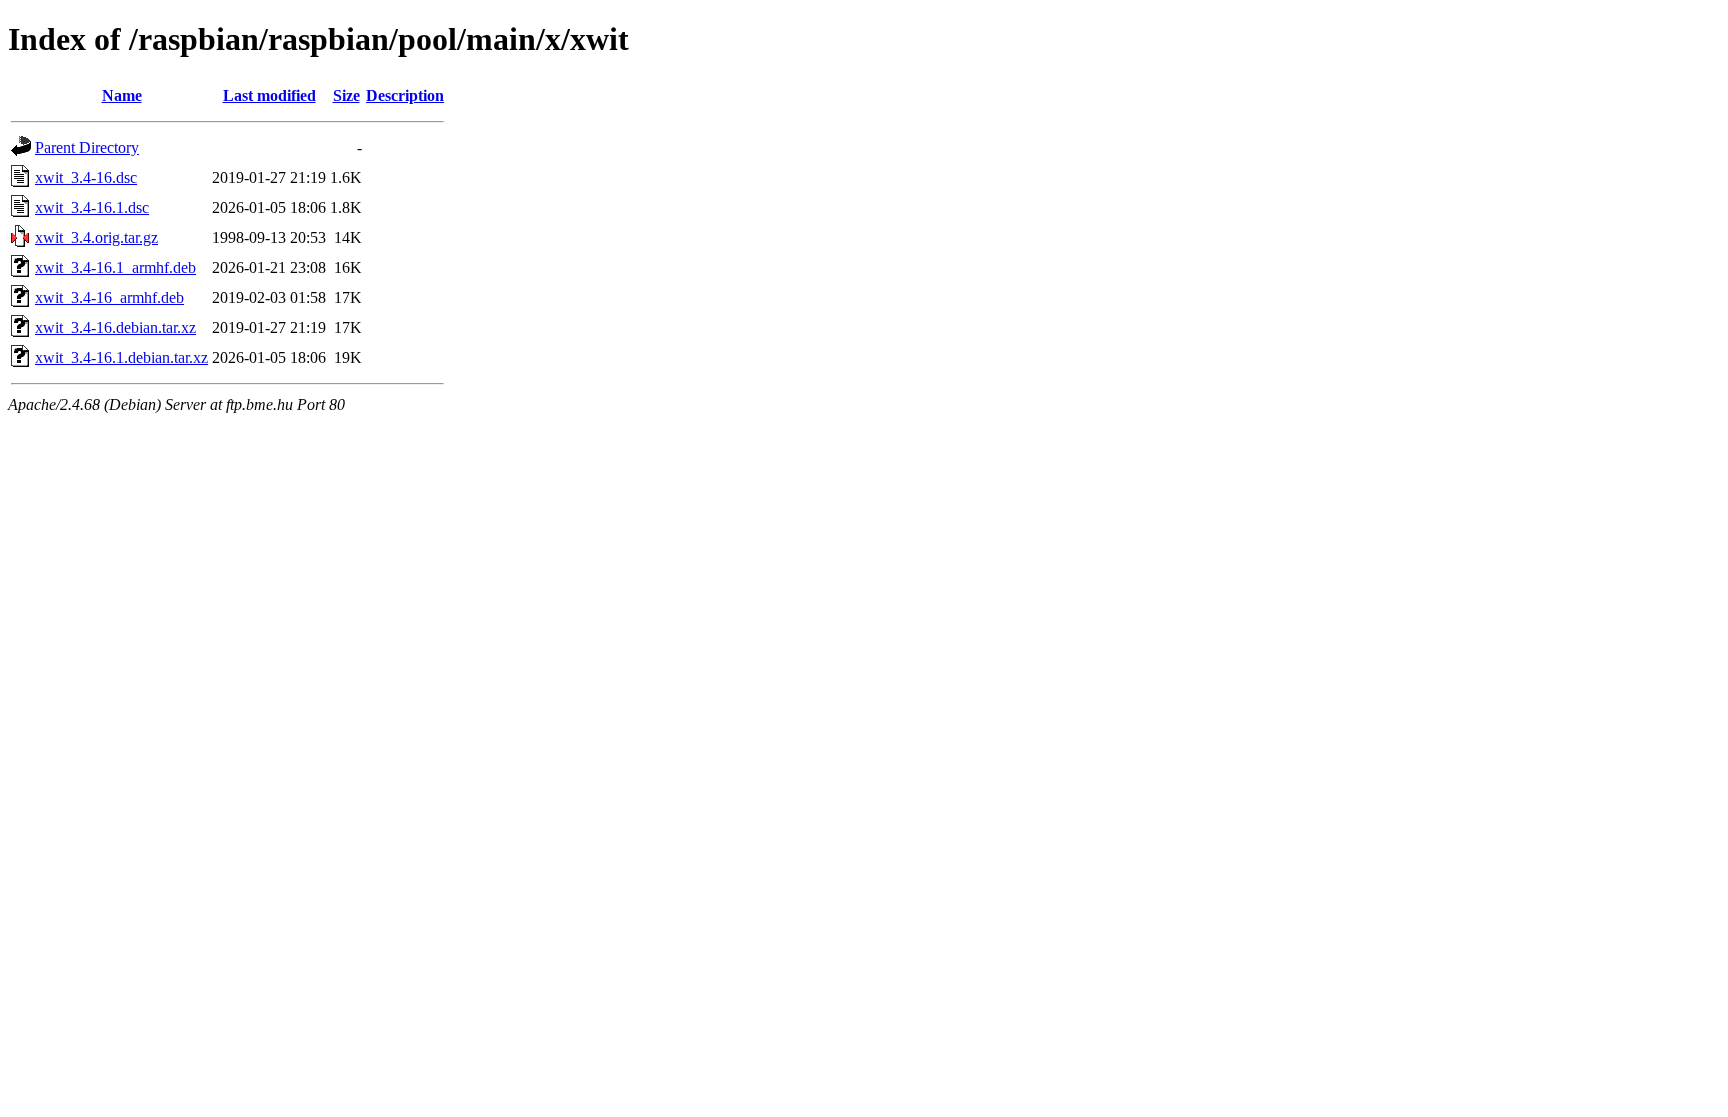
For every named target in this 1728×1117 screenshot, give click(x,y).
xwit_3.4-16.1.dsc (92, 207)
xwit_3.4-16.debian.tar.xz (115, 327)
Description (405, 95)
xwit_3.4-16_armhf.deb (109, 297)
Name (122, 95)
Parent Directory (87, 147)
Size (346, 95)
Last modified (269, 95)
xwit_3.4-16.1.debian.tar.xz (121, 357)
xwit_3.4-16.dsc (86, 177)
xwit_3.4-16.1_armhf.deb (115, 267)
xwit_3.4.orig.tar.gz (96, 237)
